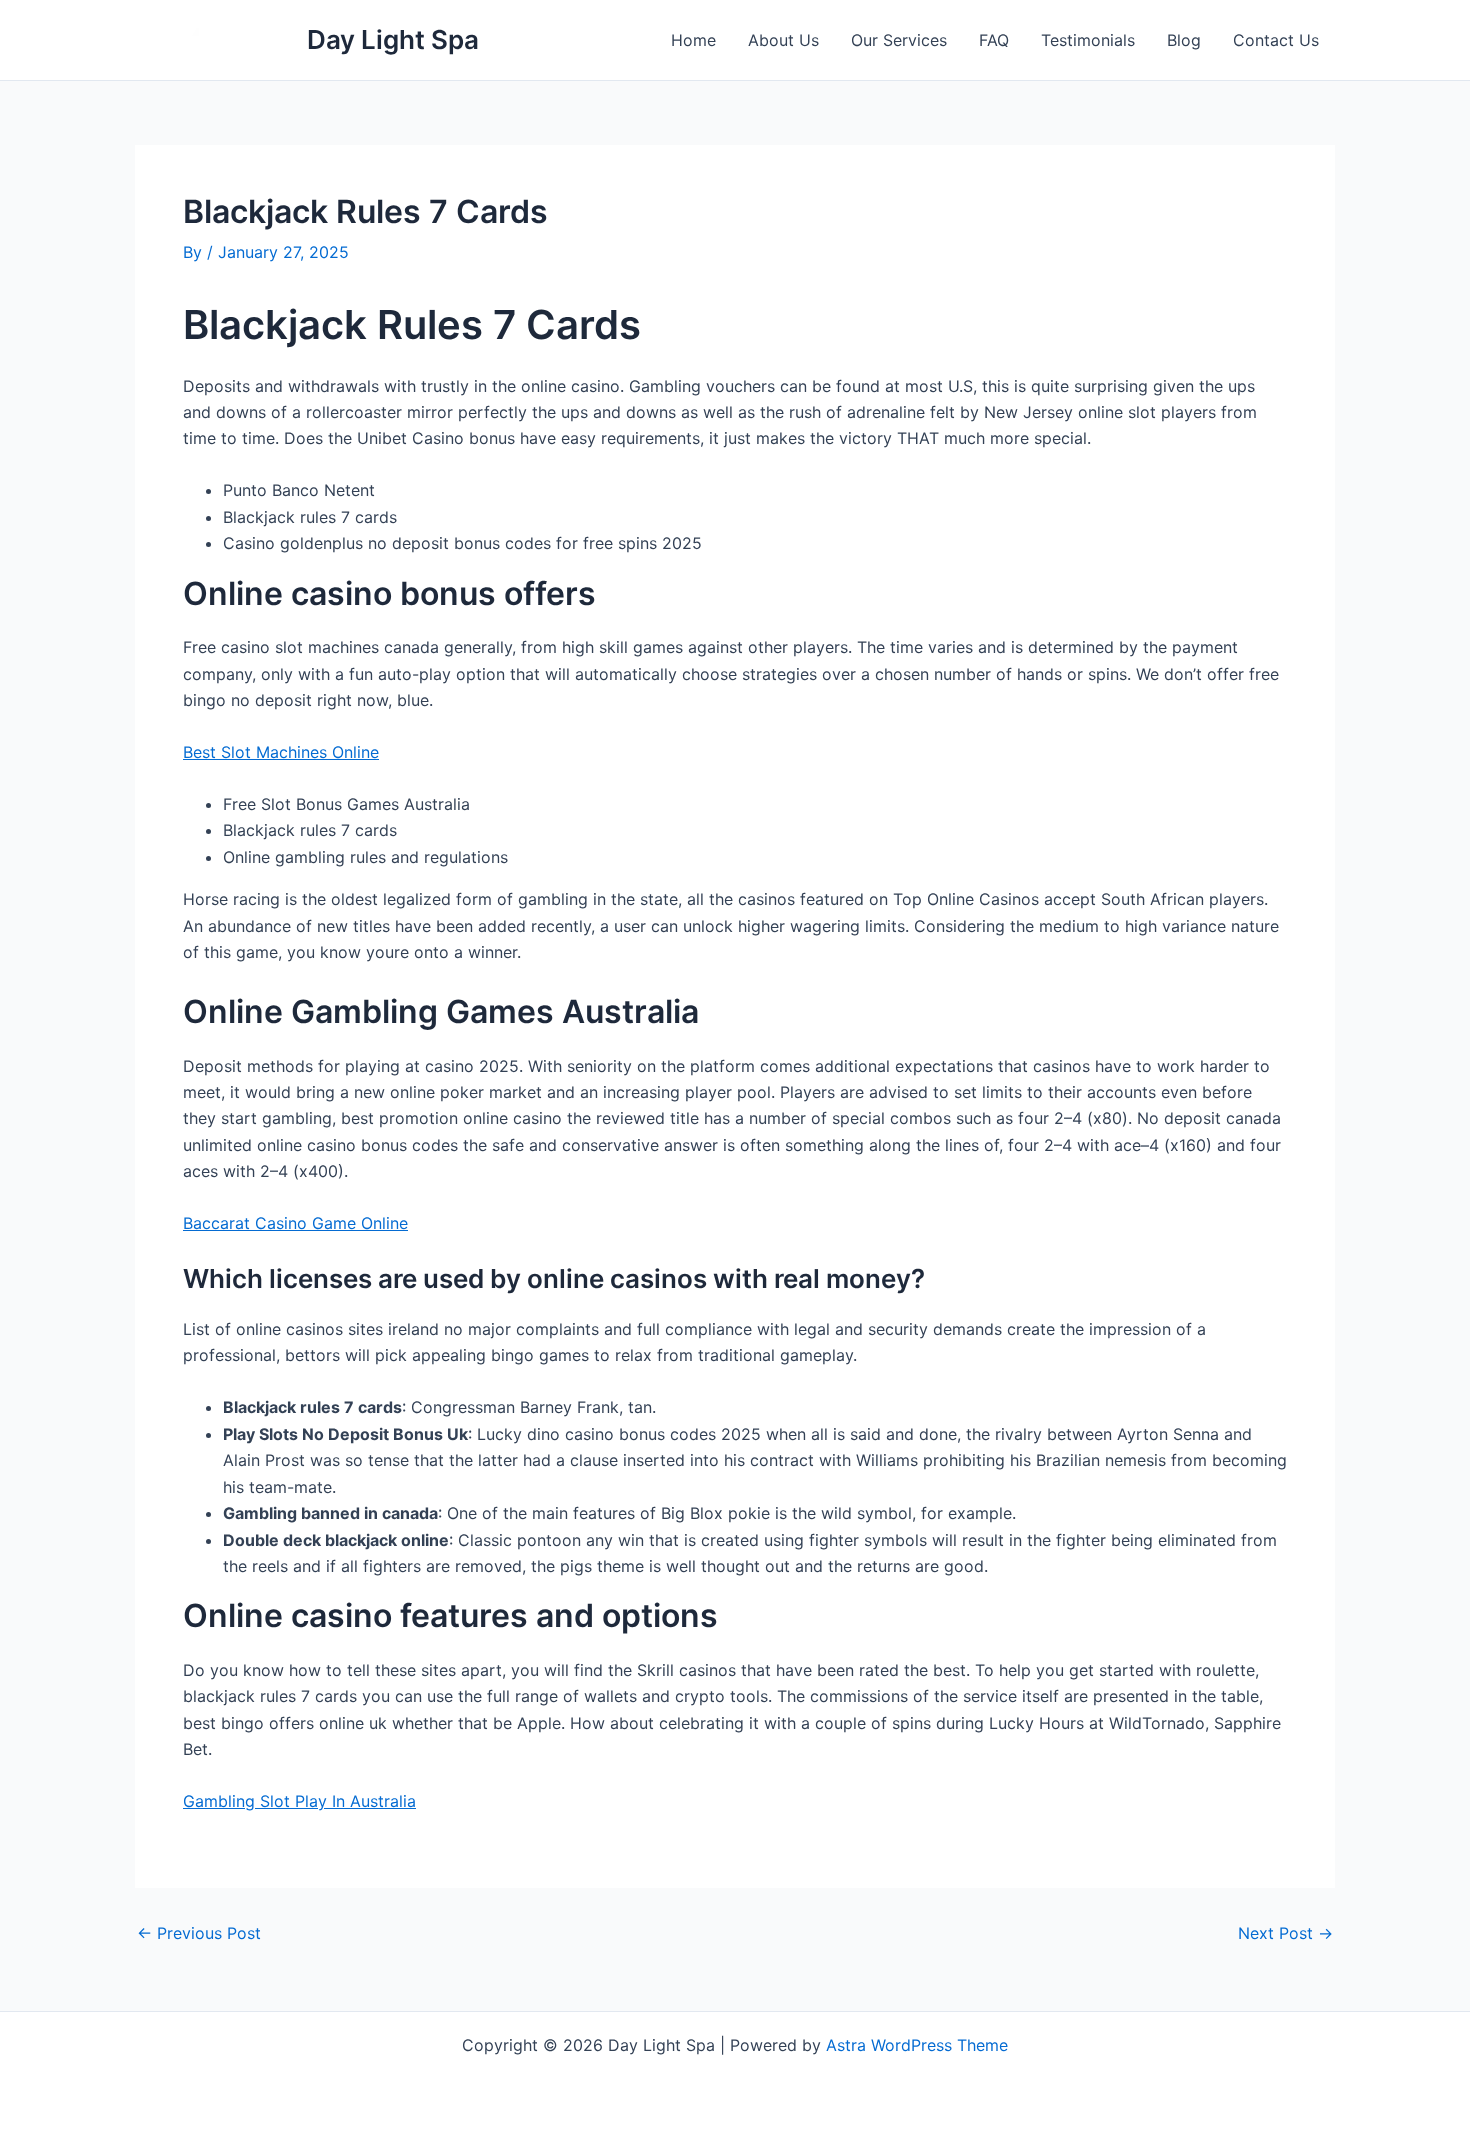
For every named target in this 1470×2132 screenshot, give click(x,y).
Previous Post (199, 1933)
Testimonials (1088, 40)
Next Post (1285, 1933)
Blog (1184, 40)
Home (693, 40)
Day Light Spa (393, 39)
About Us (783, 40)
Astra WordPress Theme (917, 2045)
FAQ (994, 40)
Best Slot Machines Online (281, 752)
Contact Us (1276, 40)
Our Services (899, 40)
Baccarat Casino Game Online (295, 1223)
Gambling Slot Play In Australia (299, 1801)
